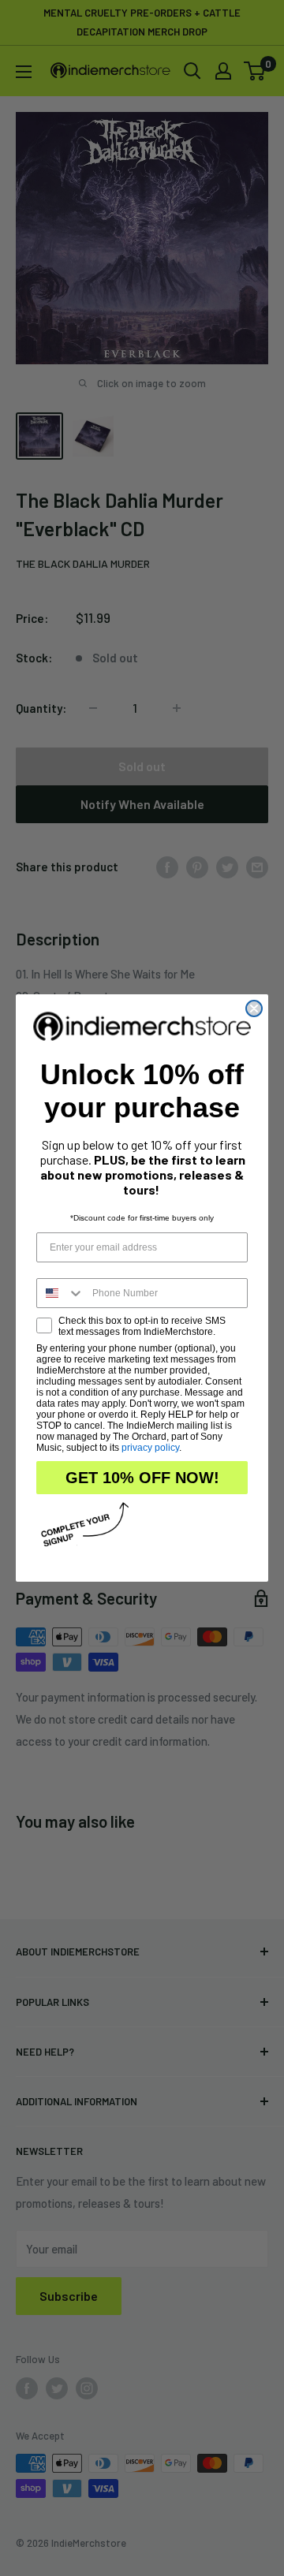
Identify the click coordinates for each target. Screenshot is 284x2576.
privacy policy (150, 1448)
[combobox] (61, 1293)
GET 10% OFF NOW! (142, 1478)
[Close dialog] (254, 1008)
